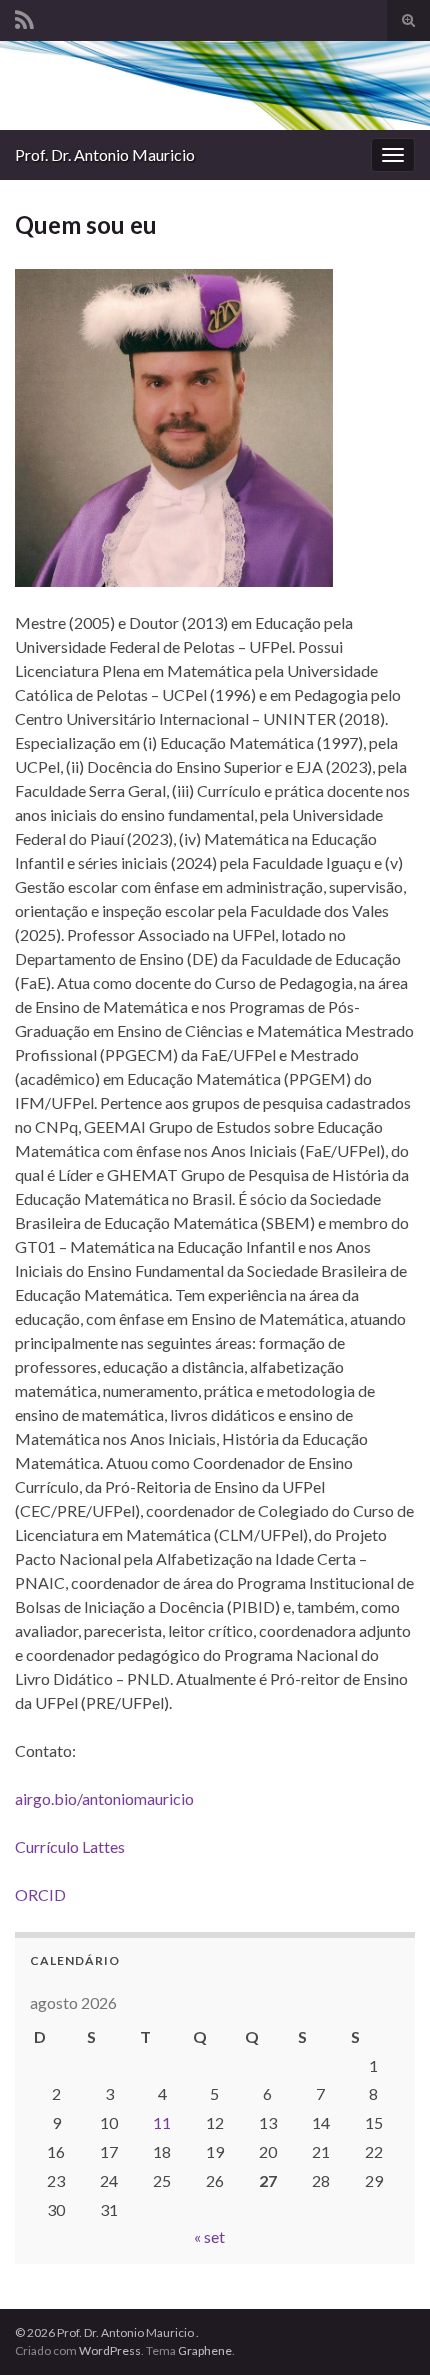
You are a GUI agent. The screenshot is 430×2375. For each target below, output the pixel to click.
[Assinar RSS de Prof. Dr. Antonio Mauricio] (24, 16)
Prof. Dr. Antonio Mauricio (105, 154)
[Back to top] (385, 2330)
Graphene (205, 2350)
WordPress (110, 2350)
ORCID (40, 1894)
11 (162, 2122)
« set (209, 2236)
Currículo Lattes (70, 1846)
